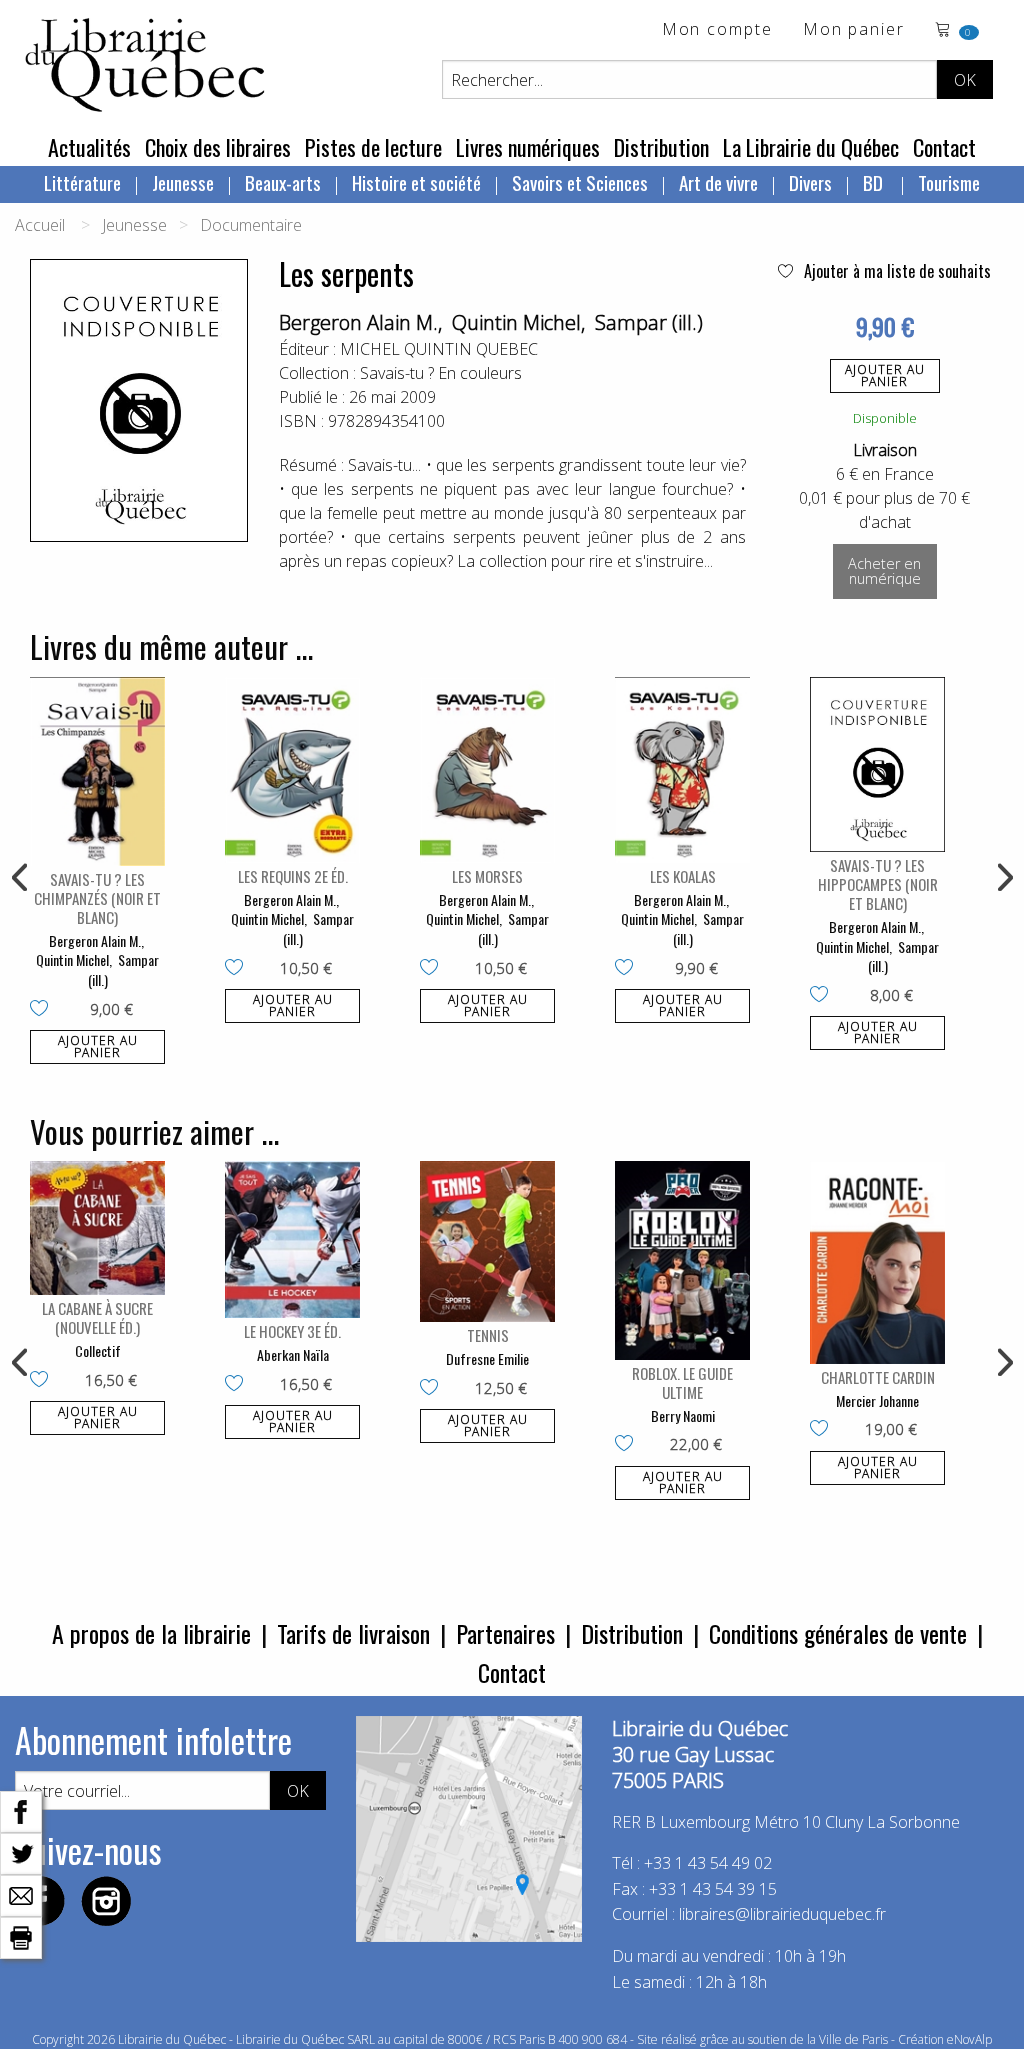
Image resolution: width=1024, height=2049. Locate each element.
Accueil (40, 225)
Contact (944, 147)
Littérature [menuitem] (82, 182)
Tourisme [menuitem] (949, 182)
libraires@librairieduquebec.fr (782, 1914)
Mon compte (717, 30)
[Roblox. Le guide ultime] (682, 1260)
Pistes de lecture (373, 147)
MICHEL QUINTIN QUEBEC (439, 349)
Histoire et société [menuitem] (416, 182)
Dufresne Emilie (487, 1358)
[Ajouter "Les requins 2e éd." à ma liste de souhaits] (238, 969)
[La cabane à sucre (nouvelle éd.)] (97, 1228)
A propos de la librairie (151, 1633)
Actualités (89, 147)
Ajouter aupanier (885, 375)
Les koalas (683, 876)
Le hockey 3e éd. (292, 1331)
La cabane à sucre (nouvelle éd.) (97, 1317)
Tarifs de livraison (353, 1633)
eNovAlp (969, 2039)
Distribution (661, 147)
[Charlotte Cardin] (877, 1262)
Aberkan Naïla (293, 1354)
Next (1003, 878)
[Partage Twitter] (21, 1852)
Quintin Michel (516, 322)
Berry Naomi (683, 1415)
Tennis (488, 1335)
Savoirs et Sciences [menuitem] (580, 182)
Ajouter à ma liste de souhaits (895, 271)
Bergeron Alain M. (358, 322)
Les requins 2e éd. (293, 876)
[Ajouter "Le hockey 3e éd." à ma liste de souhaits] (238, 1385)
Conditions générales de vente (838, 1633)
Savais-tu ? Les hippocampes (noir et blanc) (878, 884)
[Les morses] (487, 770)
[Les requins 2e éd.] (292, 770)
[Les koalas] (682, 770)
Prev (21, 878)
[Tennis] (487, 1241)
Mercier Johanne (877, 1400)
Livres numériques (528, 147)
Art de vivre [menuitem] (718, 182)
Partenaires (505, 1633)
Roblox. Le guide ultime (682, 1382)
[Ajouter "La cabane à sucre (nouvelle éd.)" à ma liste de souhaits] (43, 1381)
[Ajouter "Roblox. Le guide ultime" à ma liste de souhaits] (628, 1445)
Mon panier (854, 30)
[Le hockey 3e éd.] (292, 1239)
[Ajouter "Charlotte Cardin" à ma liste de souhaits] (823, 1430)
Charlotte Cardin (878, 1377)
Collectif (98, 1350)
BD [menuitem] (875, 182)
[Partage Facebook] (21, 1810)
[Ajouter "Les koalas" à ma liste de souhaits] (628, 969)
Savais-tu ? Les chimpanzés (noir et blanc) (97, 898)
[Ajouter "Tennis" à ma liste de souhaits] (433, 1389)
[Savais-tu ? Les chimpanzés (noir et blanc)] (97, 771)
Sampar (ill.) (649, 322)
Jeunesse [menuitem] (183, 182)
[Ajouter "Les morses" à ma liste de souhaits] (433, 969)
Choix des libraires (218, 147)
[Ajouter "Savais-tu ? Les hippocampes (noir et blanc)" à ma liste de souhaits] (823, 996)
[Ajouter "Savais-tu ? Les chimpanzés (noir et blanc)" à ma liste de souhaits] (43, 1010)
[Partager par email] (21, 1894)
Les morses (487, 876)
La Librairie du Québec (811, 147)
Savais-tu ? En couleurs (441, 373)
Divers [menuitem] (810, 182)
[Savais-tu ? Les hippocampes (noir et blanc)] (877, 764)
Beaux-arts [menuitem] (283, 182)
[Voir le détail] (97, 771)
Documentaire (251, 225)
